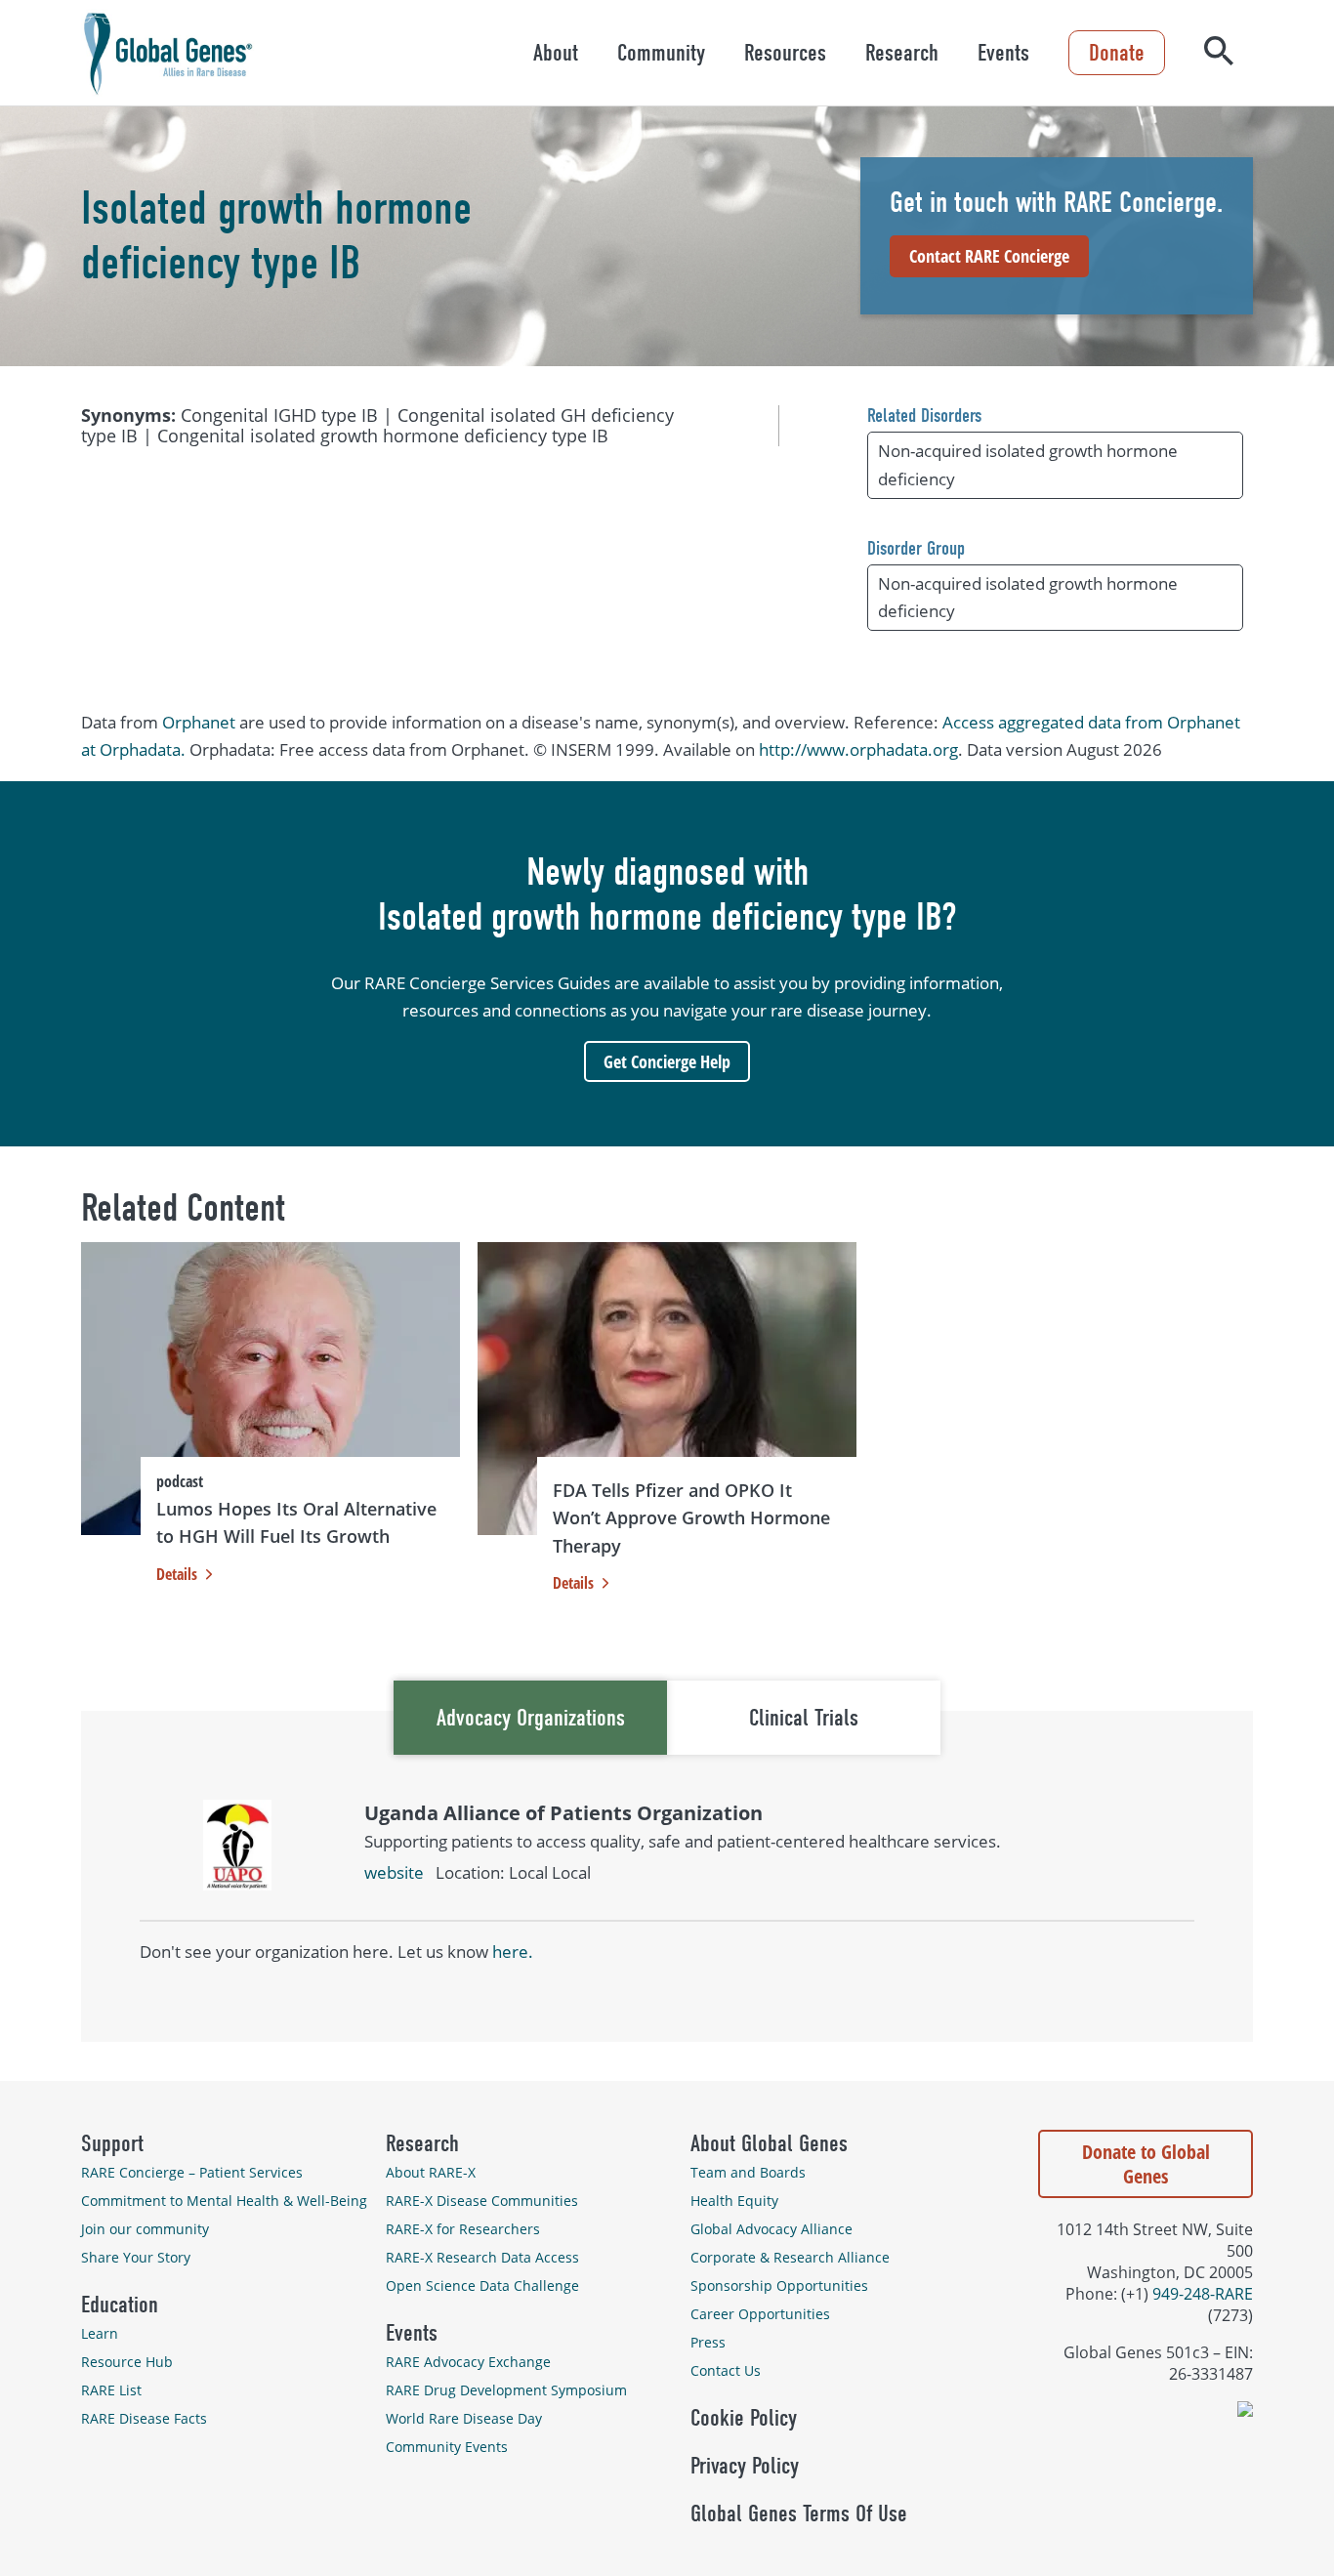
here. (513, 1952)
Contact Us (726, 2370)
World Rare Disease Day (464, 2418)
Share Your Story (136, 2257)
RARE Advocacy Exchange (468, 2362)
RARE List (111, 2390)
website (394, 1872)
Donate (1117, 53)
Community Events (447, 2447)
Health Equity (734, 2201)
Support (112, 2143)
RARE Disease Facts (144, 2418)
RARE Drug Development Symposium (506, 2390)
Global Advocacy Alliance (771, 2229)
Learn (100, 2333)
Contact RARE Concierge (989, 256)
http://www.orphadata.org (858, 749)
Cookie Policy (744, 2418)
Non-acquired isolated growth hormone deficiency (1028, 464)
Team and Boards (748, 2172)
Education (120, 2305)
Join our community (145, 2229)
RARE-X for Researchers (463, 2229)
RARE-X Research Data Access (482, 2257)
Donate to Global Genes (1146, 2164)
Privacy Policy (745, 2466)
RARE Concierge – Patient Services (192, 2172)
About (556, 53)
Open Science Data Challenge (482, 2285)
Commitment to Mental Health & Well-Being (224, 2201)
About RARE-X (431, 2172)
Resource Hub (127, 2362)
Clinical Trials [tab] (804, 1718)
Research (902, 53)
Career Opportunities (760, 2314)
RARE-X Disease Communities (482, 2201)
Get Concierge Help (667, 1061)
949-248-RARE (1203, 2294)
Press (708, 2342)
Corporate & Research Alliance (790, 2257)
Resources (785, 53)
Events (1003, 53)
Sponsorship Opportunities (779, 2285)
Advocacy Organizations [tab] (531, 1718)
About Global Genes (769, 2143)
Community (661, 53)
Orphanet (199, 722)
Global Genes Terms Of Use (799, 2514)
